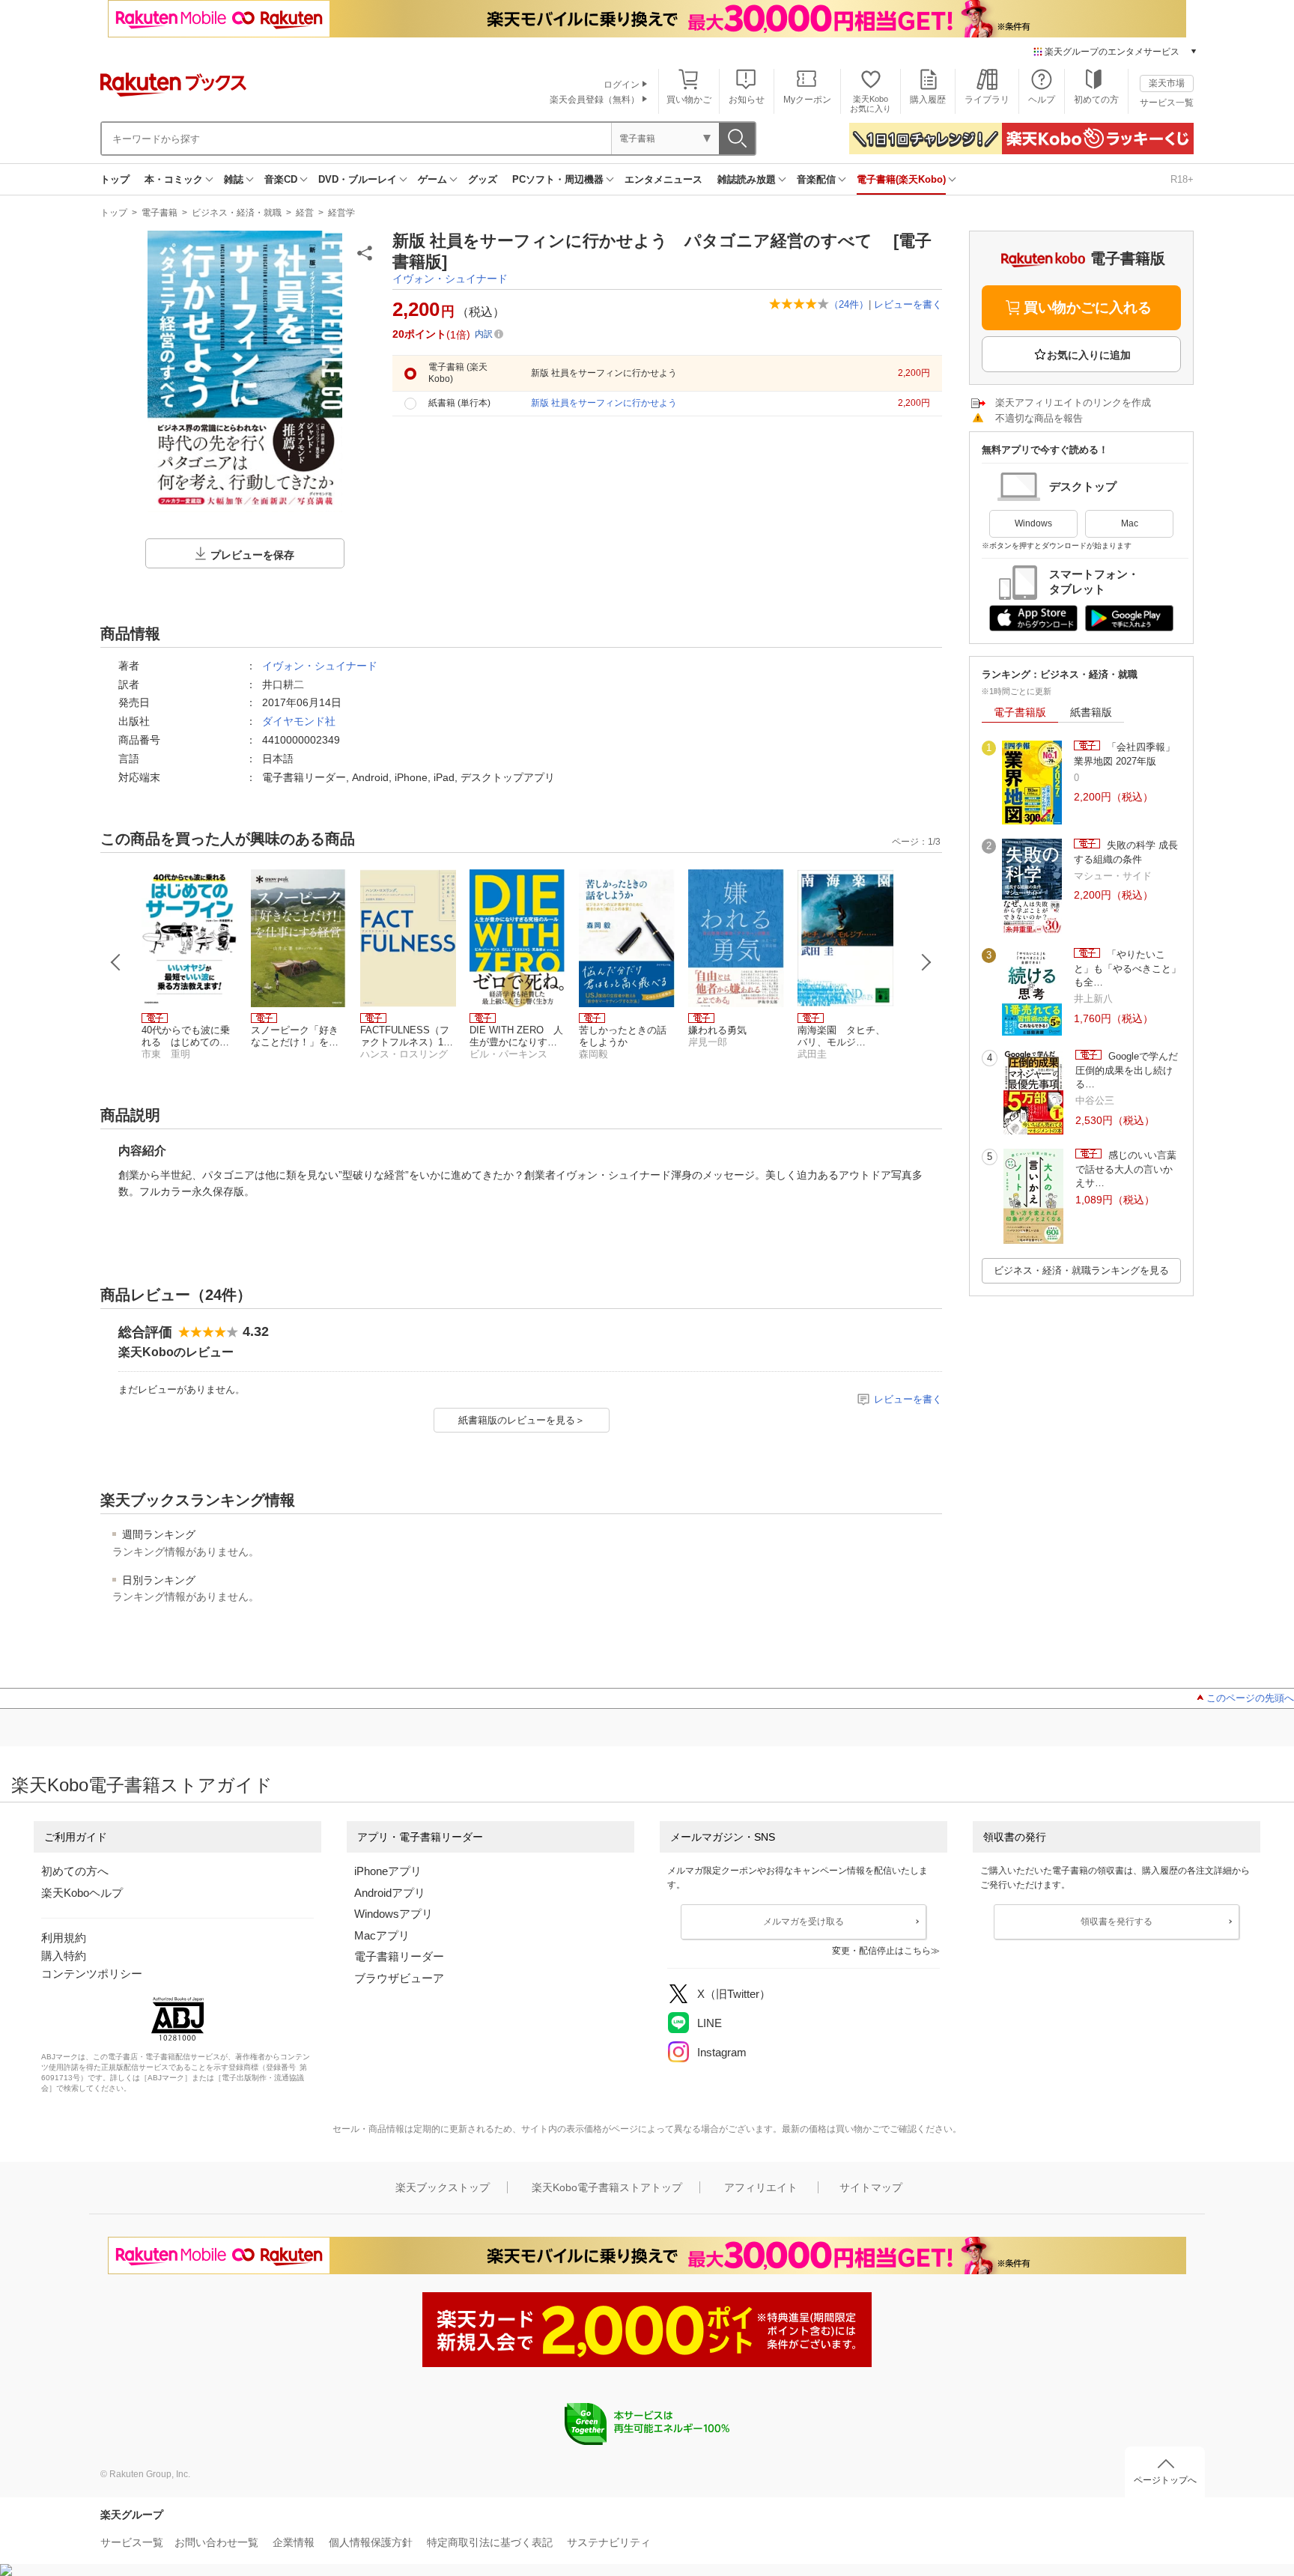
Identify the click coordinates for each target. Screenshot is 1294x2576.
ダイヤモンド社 (299, 721)
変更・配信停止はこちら (881, 1951)
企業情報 (294, 2542)
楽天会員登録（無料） (595, 100)
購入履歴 (928, 100)
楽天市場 (1167, 83)
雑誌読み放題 (747, 179)
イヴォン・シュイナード (450, 279)
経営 (305, 213)
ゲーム (432, 179)
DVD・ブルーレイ (358, 179)
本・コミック (174, 179)
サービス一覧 (1167, 103)
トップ (115, 179)
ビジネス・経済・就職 (237, 213)
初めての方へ (75, 1871)
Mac (1130, 523)
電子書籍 (160, 213)
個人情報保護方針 (371, 2542)
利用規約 (64, 1938)
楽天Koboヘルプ (82, 1893)
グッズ (483, 179)
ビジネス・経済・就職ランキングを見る (1081, 1270)
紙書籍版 (1091, 712)
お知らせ (747, 100)
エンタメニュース (663, 179)
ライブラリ (987, 100)
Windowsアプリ (394, 1914)
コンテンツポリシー (92, 1974)
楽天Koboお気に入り (871, 104)
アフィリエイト (761, 2187)
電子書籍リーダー (399, 1956)
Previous (116, 962)
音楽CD (281, 179)
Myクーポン (807, 100)
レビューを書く (908, 304)
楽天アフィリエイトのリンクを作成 (1073, 402)
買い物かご (689, 100)
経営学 (341, 213)
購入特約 (64, 1956)
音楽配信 (816, 179)
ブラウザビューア (399, 1978)
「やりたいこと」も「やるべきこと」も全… (1127, 968)
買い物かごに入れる (1088, 307)
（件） (849, 304)
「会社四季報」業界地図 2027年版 (1124, 754)
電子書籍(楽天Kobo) (901, 179)
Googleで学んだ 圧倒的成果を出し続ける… (1127, 1070)
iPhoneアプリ (388, 1871)
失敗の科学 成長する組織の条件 (1126, 852)
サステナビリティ (609, 2542)
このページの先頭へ (1250, 1698)
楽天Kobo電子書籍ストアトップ (607, 2187)
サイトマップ (871, 2187)
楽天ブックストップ (443, 2187)
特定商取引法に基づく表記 (490, 2542)
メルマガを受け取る (804, 1922)
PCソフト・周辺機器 (558, 179)
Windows (1033, 523)
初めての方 (1096, 100)
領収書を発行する (1117, 1922)
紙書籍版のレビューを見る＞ (522, 1420)
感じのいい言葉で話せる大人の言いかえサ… (1126, 1169)
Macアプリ (382, 1935)
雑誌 (234, 179)
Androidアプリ (390, 1893)
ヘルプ (1042, 100)
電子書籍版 (1020, 712)
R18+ (1182, 179)
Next (926, 962)
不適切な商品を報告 (1039, 418)
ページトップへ (1165, 2480)
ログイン (622, 85)
